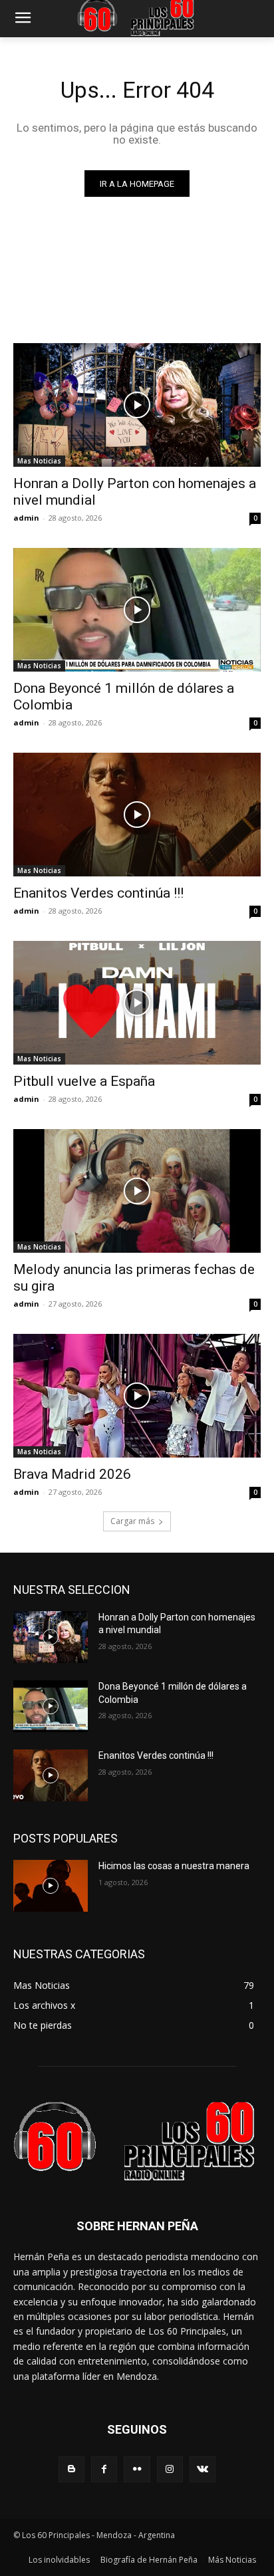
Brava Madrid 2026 (72, 1474)
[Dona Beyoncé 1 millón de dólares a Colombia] (137, 610)
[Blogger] (71, 2469)
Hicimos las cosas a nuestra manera (174, 1866)
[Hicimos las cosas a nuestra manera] (51, 1886)
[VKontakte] (203, 2469)
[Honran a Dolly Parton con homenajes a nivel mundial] (137, 405)
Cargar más (132, 1521)
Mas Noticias (39, 461)
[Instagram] (170, 2469)
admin (26, 518)
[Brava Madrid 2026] (137, 1396)
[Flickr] (137, 2469)
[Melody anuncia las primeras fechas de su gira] (137, 1191)
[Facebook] (104, 2469)
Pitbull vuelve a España (84, 1081)
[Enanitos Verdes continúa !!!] (137, 815)
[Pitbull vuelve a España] (137, 1003)
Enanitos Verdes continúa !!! (98, 893)
